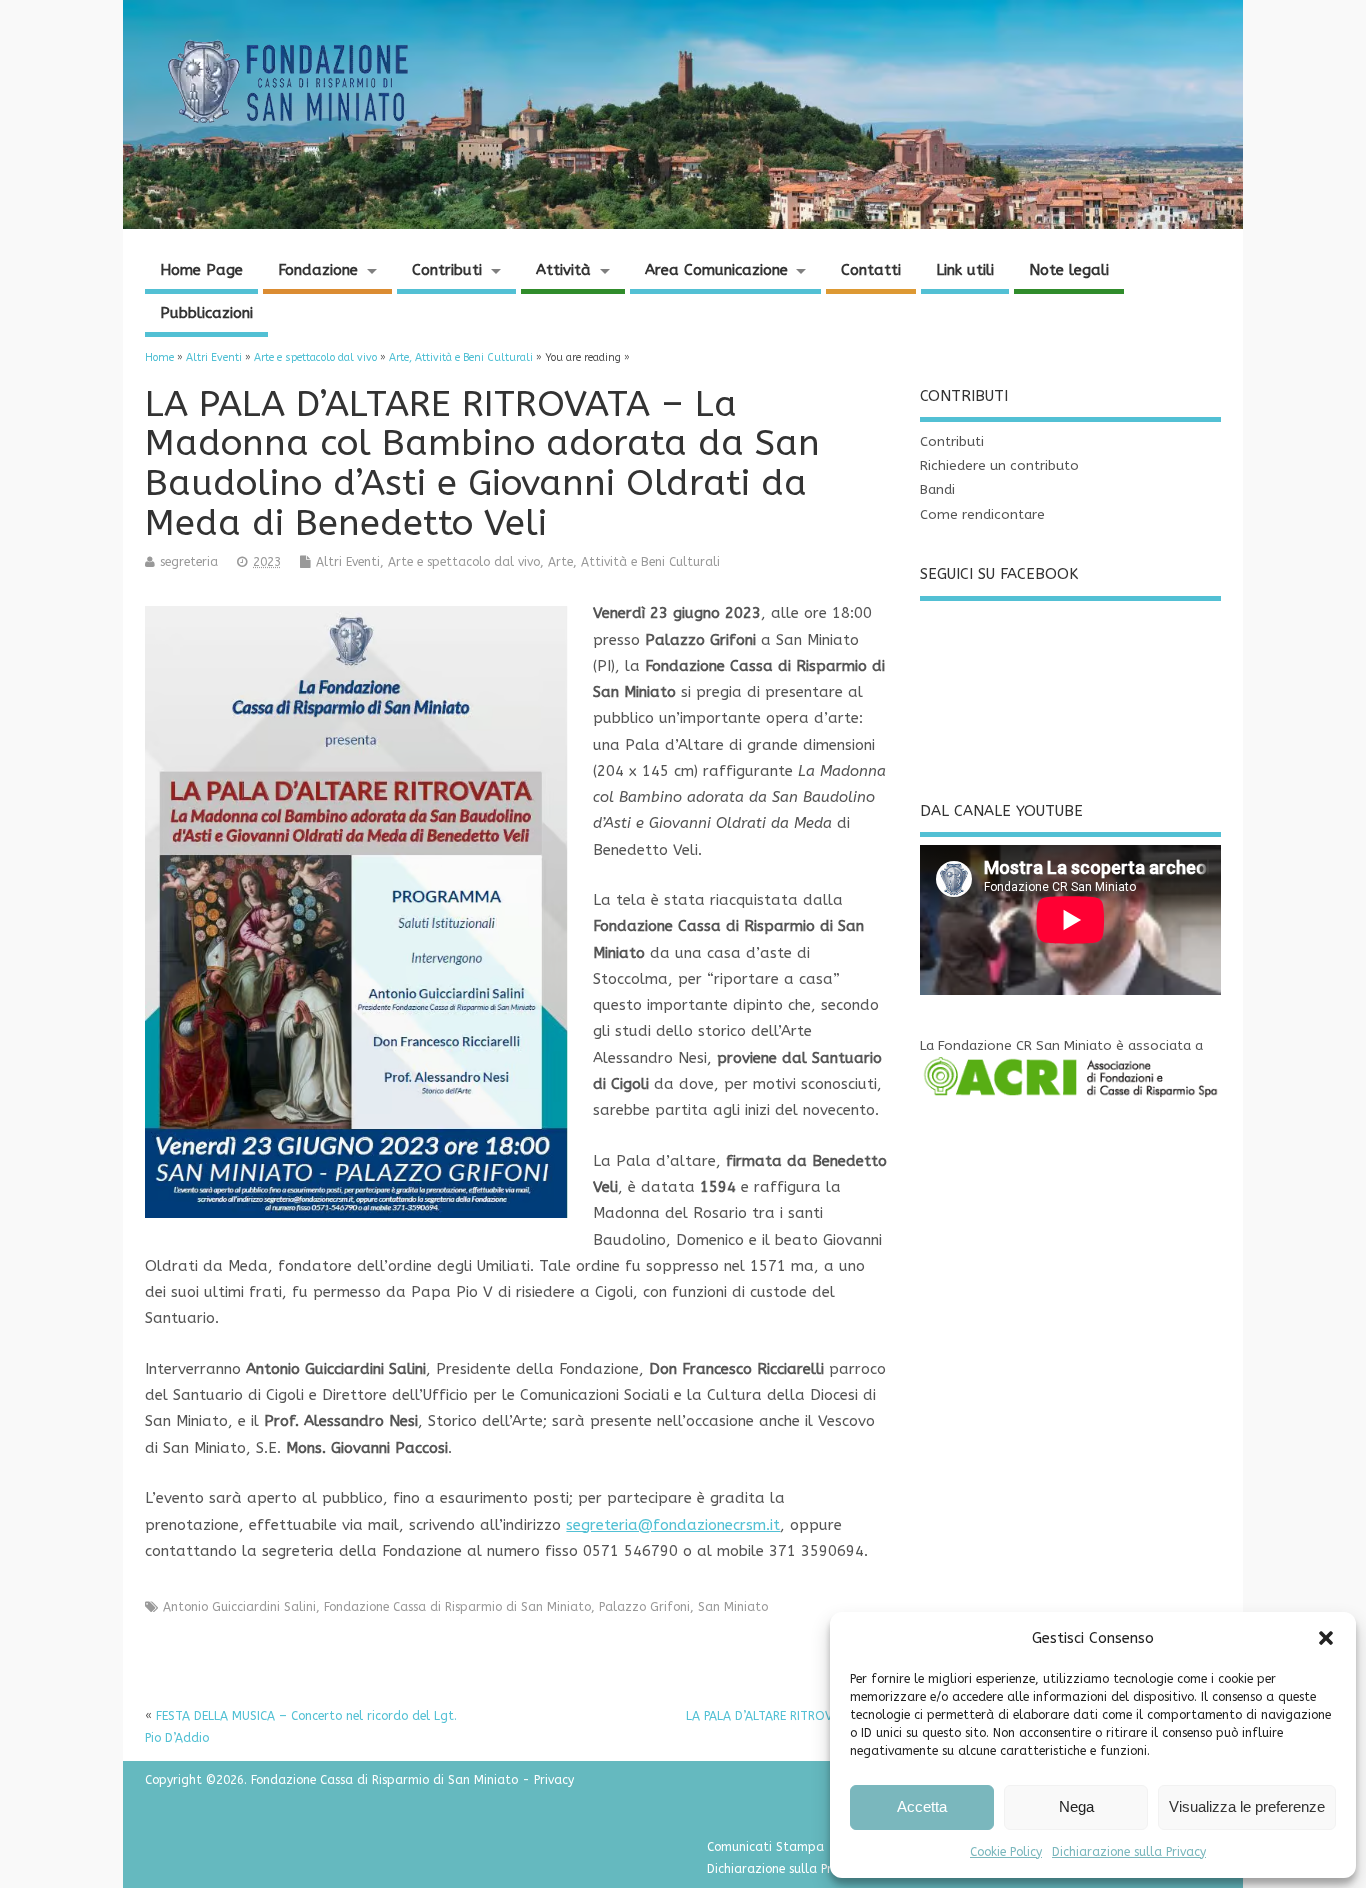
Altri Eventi (348, 562)
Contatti (871, 270)
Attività (563, 270)
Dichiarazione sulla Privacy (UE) (797, 1869)
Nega (1076, 1806)
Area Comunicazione (716, 270)
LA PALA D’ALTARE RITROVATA (770, 1716)
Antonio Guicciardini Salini (239, 1607)
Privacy (554, 1780)
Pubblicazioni (206, 313)
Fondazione (318, 270)
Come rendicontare (982, 515)
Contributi (447, 270)
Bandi (937, 490)
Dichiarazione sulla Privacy (1129, 1852)
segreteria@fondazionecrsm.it (673, 1525)
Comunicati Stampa (765, 1847)
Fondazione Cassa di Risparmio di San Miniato (457, 1607)
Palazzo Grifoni (644, 1607)
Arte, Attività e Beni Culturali (634, 562)
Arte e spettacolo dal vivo (464, 562)
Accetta (922, 1806)
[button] (1326, 1638)
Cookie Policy (1006, 1852)
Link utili (965, 270)
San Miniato (733, 1607)
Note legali (1069, 270)
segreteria (189, 562)
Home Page (201, 270)
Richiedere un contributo (999, 466)
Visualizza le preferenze (1247, 1806)
